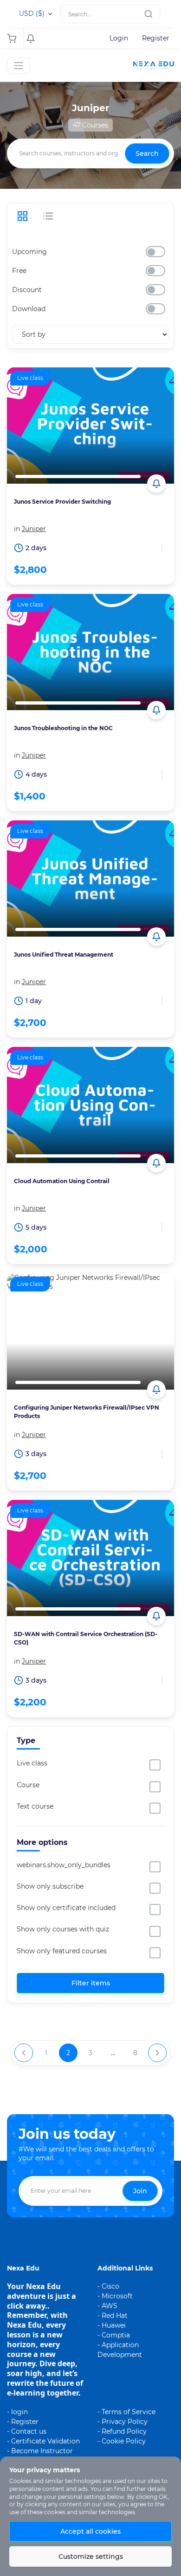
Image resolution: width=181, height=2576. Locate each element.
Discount (27, 290)
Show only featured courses (62, 1951)
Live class (32, 1763)
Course (28, 1785)
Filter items (91, 1983)
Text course (35, 1806)
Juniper (34, 529)
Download (29, 309)
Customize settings (91, 2556)
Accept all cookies (90, 2531)
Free (19, 271)
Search (147, 153)
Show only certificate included (66, 1908)
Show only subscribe (50, 1886)
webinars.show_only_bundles (64, 1865)
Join (140, 2191)
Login (119, 38)
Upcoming (29, 252)
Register (156, 38)
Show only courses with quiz (63, 1929)
